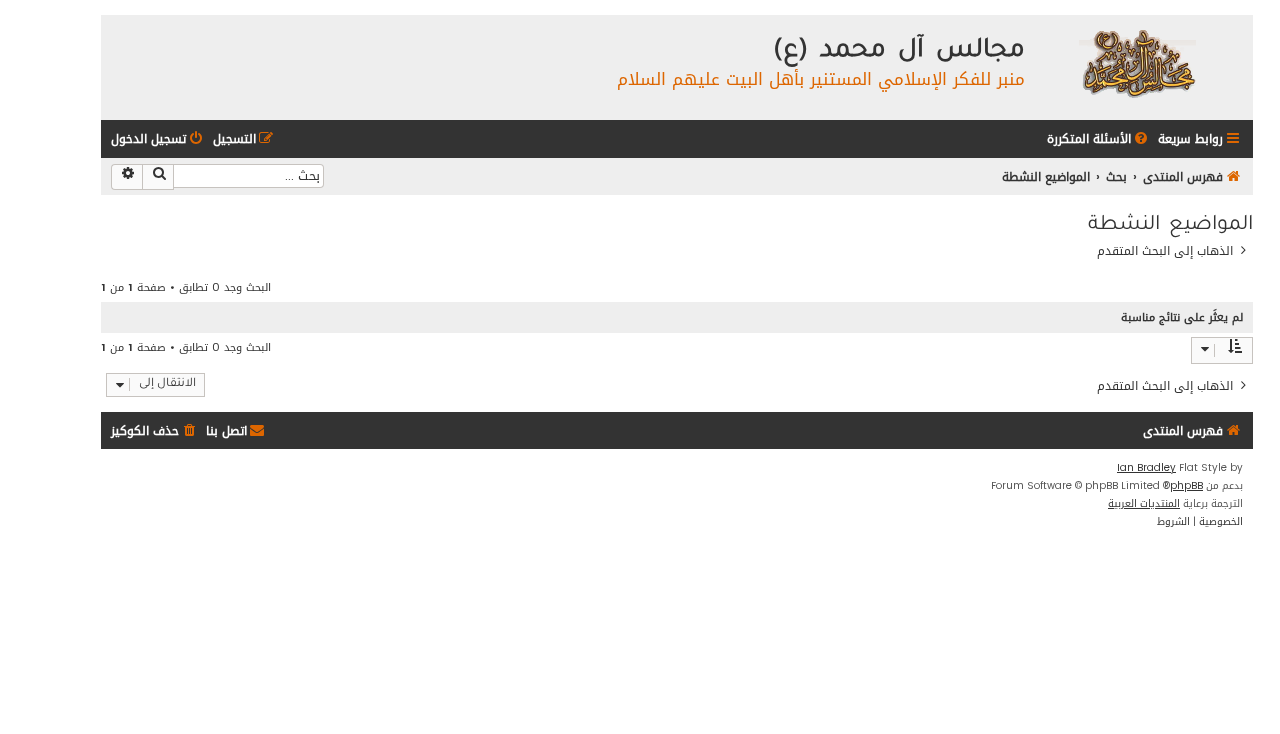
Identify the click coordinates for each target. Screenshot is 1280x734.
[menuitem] (1099, 139)
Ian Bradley (1146, 468)
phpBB (1186, 486)
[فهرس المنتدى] (1136, 62)
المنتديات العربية (1144, 504)
